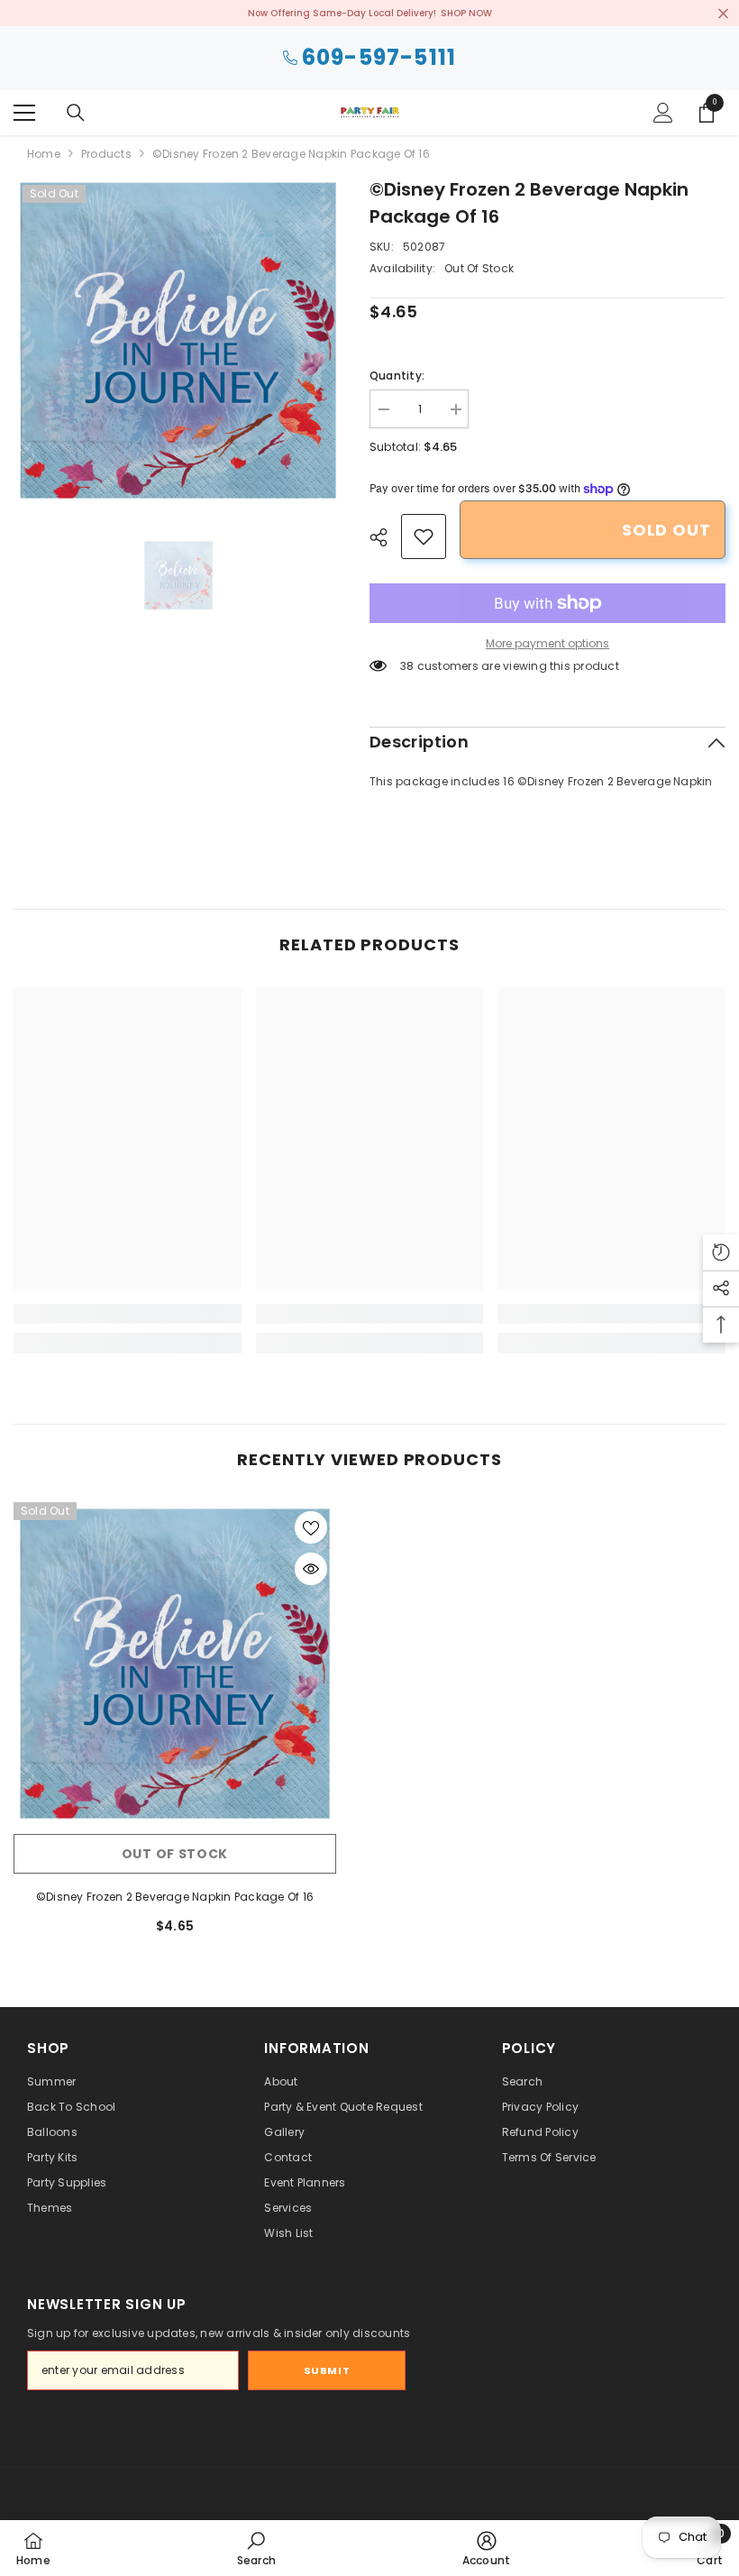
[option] (178, 340)
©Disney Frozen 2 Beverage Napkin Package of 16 (175, 1897)
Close (723, 13)
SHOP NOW (466, 13)
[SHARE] (385, 537)
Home (44, 154)
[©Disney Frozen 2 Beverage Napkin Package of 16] (175, 1664)
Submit (327, 2370)
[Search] (76, 113)
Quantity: (397, 376)
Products (106, 154)
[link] (424, 536)
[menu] (24, 113)
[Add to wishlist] (311, 1527)
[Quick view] (311, 1569)
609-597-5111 (379, 58)
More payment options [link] (547, 643)
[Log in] (663, 113)
